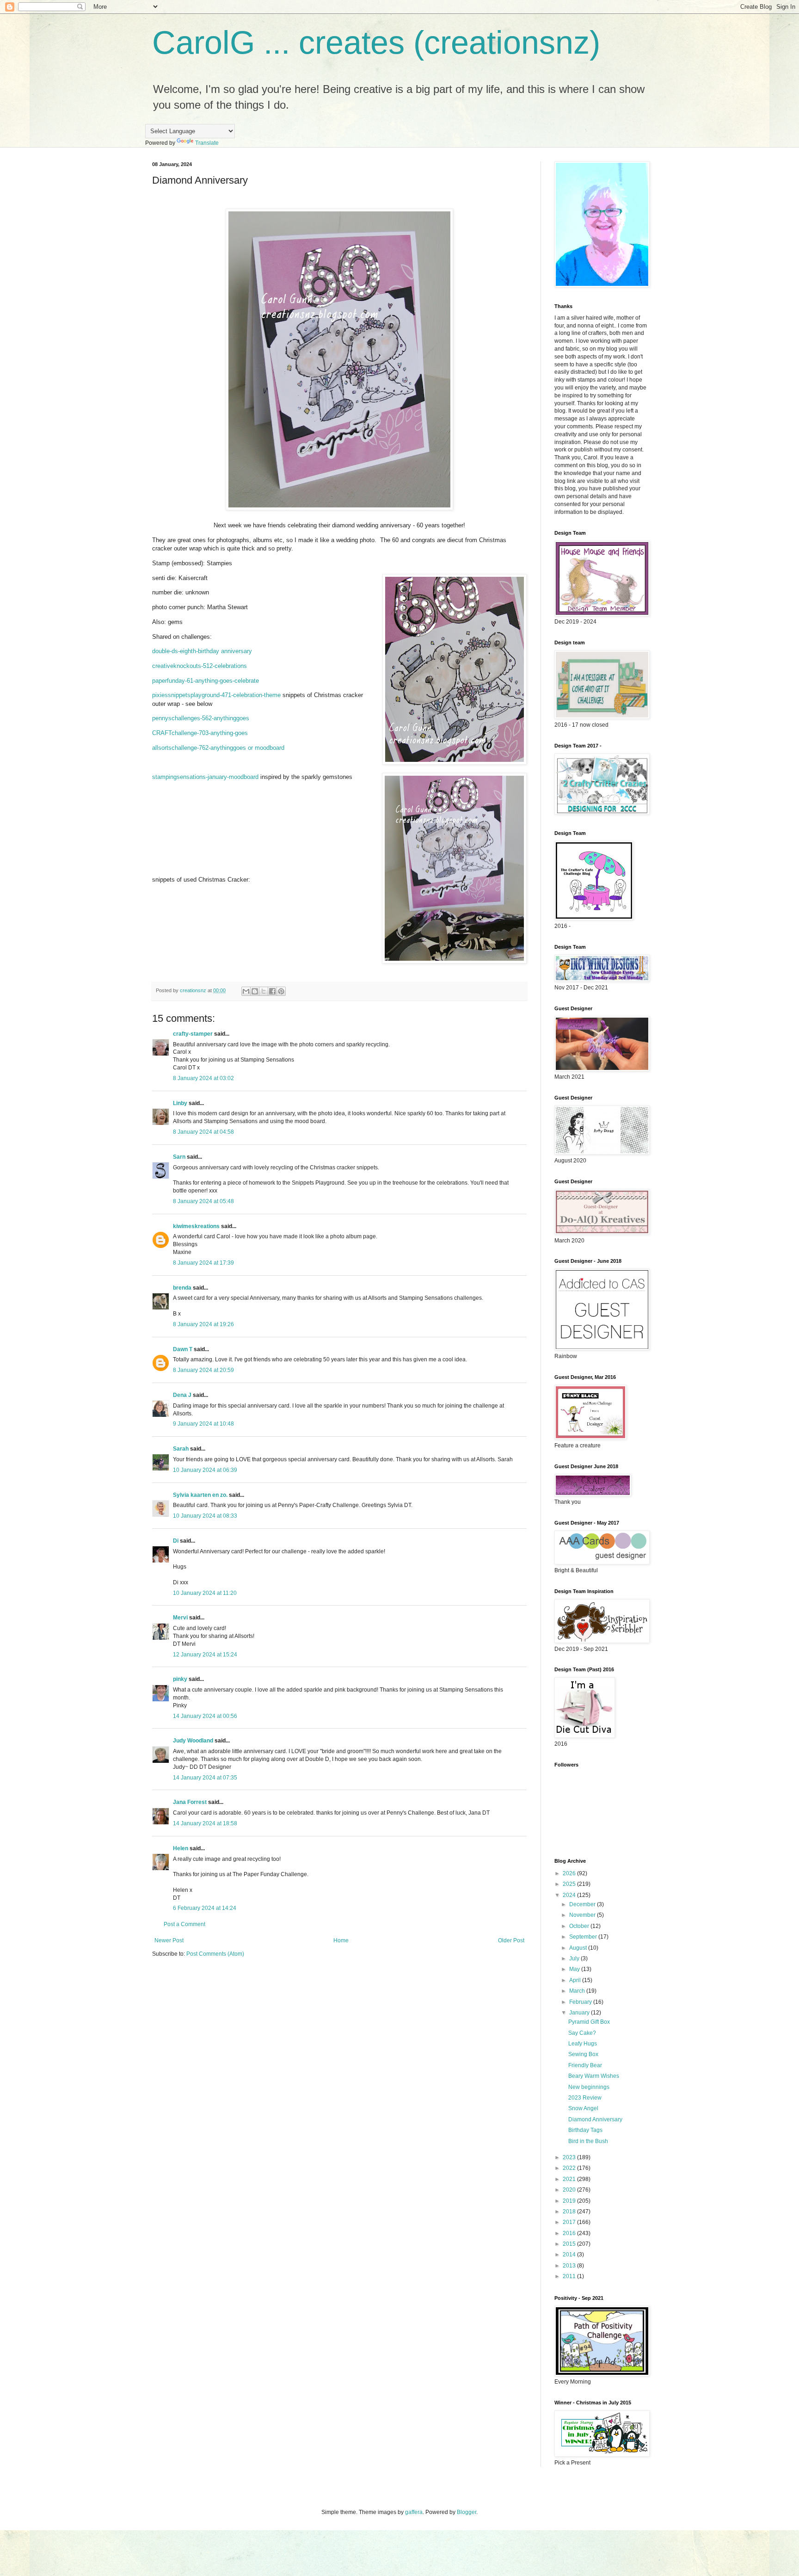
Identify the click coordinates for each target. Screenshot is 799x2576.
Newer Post (169, 1940)
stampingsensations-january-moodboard (205, 777)
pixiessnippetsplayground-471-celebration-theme (216, 695)
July (575, 1958)
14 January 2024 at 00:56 (205, 1716)
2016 (570, 2233)
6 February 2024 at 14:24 (205, 1908)
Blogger (467, 2512)
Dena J (182, 1395)
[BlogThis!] (255, 991)
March (578, 1991)
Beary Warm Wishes (594, 2076)
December (583, 1904)
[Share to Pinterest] (281, 991)
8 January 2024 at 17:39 (203, 1263)
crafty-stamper (193, 1034)
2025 (570, 1884)
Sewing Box (583, 2054)
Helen (181, 1848)
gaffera (414, 2512)
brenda (182, 1288)
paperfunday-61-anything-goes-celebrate (206, 681)
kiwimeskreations (196, 1226)
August (579, 1948)
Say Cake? (582, 2033)
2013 (570, 2266)
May (575, 1969)
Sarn (179, 1157)
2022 (570, 2168)
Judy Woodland (193, 1741)
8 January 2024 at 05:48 (203, 1201)
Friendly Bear (585, 2065)
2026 (570, 1873)
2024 (570, 1895)
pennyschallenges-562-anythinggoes (201, 718)
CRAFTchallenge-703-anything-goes (200, 733)
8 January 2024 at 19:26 (203, 1324)
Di (176, 1541)
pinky (180, 1679)
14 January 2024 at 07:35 (205, 1778)
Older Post (511, 1940)
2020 (570, 2190)
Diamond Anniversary (595, 2119)
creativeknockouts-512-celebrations (200, 666)
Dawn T (183, 1349)
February (581, 2002)
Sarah (181, 1449)
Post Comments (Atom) (215, 1954)
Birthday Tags (585, 2130)
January (580, 2013)
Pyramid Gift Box (589, 2022)
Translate (207, 143)
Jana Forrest (190, 1802)
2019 (570, 2201)
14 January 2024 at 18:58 (205, 1823)
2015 (570, 2244)
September (584, 1937)
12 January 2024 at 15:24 (205, 1655)
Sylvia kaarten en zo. (200, 1495)
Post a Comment (184, 1924)
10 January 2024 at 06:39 (205, 1470)
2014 (570, 2255)
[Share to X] (264, 991)
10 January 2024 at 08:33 (205, 1516)
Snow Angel (583, 2108)
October (580, 1926)
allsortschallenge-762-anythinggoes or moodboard (218, 748)
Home (341, 1940)
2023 (570, 2157)
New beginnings (589, 2087)
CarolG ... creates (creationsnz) (376, 43)
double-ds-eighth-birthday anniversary (202, 651)
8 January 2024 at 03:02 (203, 1078)
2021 (570, 2179)
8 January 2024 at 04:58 (203, 1132)
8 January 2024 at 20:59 (203, 1370)
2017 (570, 2222)
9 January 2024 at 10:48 (203, 1424)
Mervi (180, 1618)
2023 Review (585, 2098)
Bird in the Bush (588, 2141)
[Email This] (246, 991)
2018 (570, 2212)
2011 (570, 2276)
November (583, 1915)
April (576, 1980)
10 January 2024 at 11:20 (205, 1593)
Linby (180, 1103)
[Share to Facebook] (272, 991)
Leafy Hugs (583, 2044)
